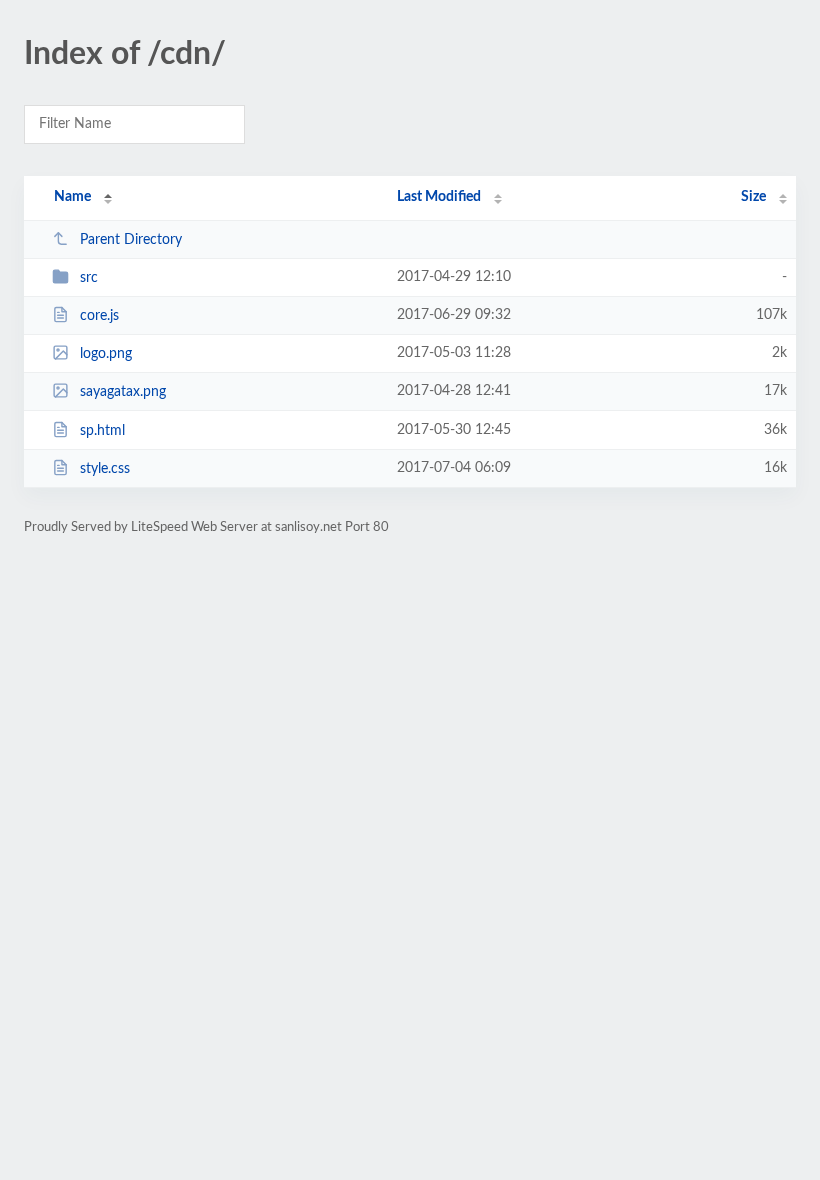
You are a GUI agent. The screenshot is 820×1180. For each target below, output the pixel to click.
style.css (105, 469)
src (89, 278)
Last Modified (439, 197)
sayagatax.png (123, 392)
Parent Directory (131, 240)
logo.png (106, 354)
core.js (99, 316)
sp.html (102, 431)
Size (753, 197)
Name (72, 197)
